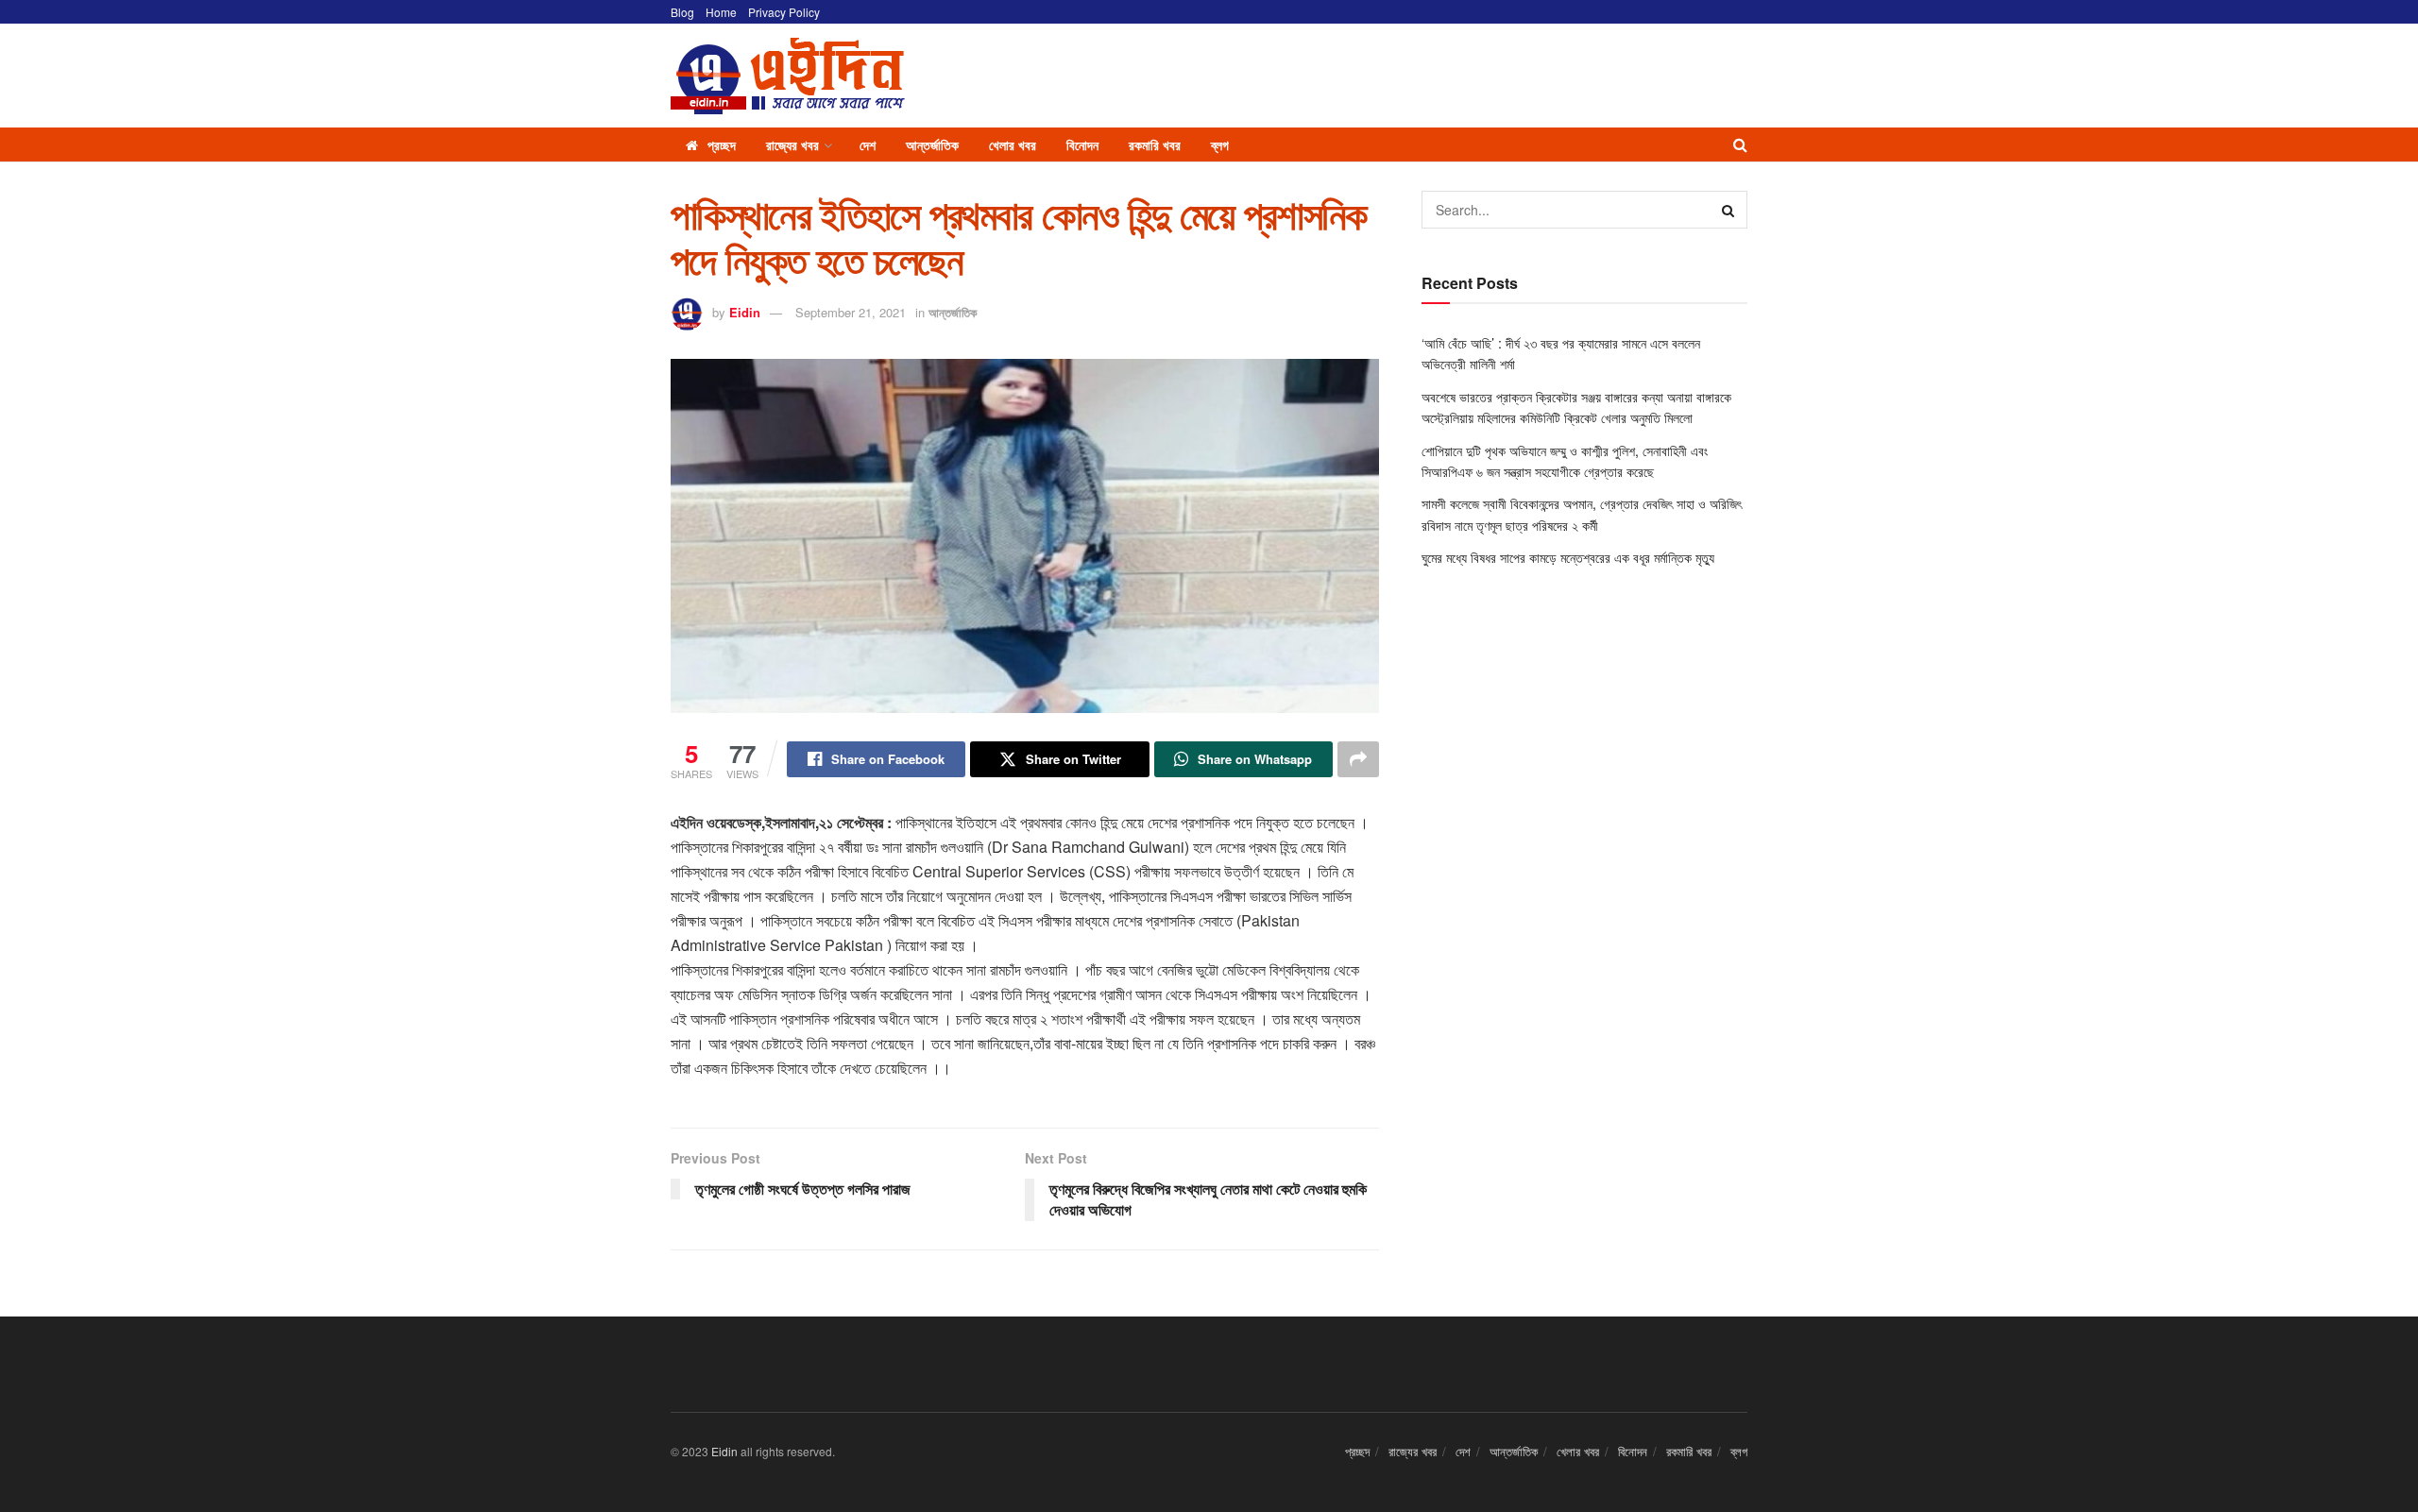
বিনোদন (1082, 144)
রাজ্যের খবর (792, 144)
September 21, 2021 (851, 312)
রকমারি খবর (1155, 144)
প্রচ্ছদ (722, 144)
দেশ (868, 144)
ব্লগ (1220, 144)
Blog (682, 12)
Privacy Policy (784, 12)
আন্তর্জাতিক (932, 144)
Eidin (745, 312)
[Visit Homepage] (788, 76)
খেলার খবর (1013, 144)
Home (721, 12)
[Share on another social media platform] (1358, 759)
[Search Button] (1740, 144)
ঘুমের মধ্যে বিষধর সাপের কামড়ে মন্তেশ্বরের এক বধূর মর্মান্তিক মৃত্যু (1568, 557)
